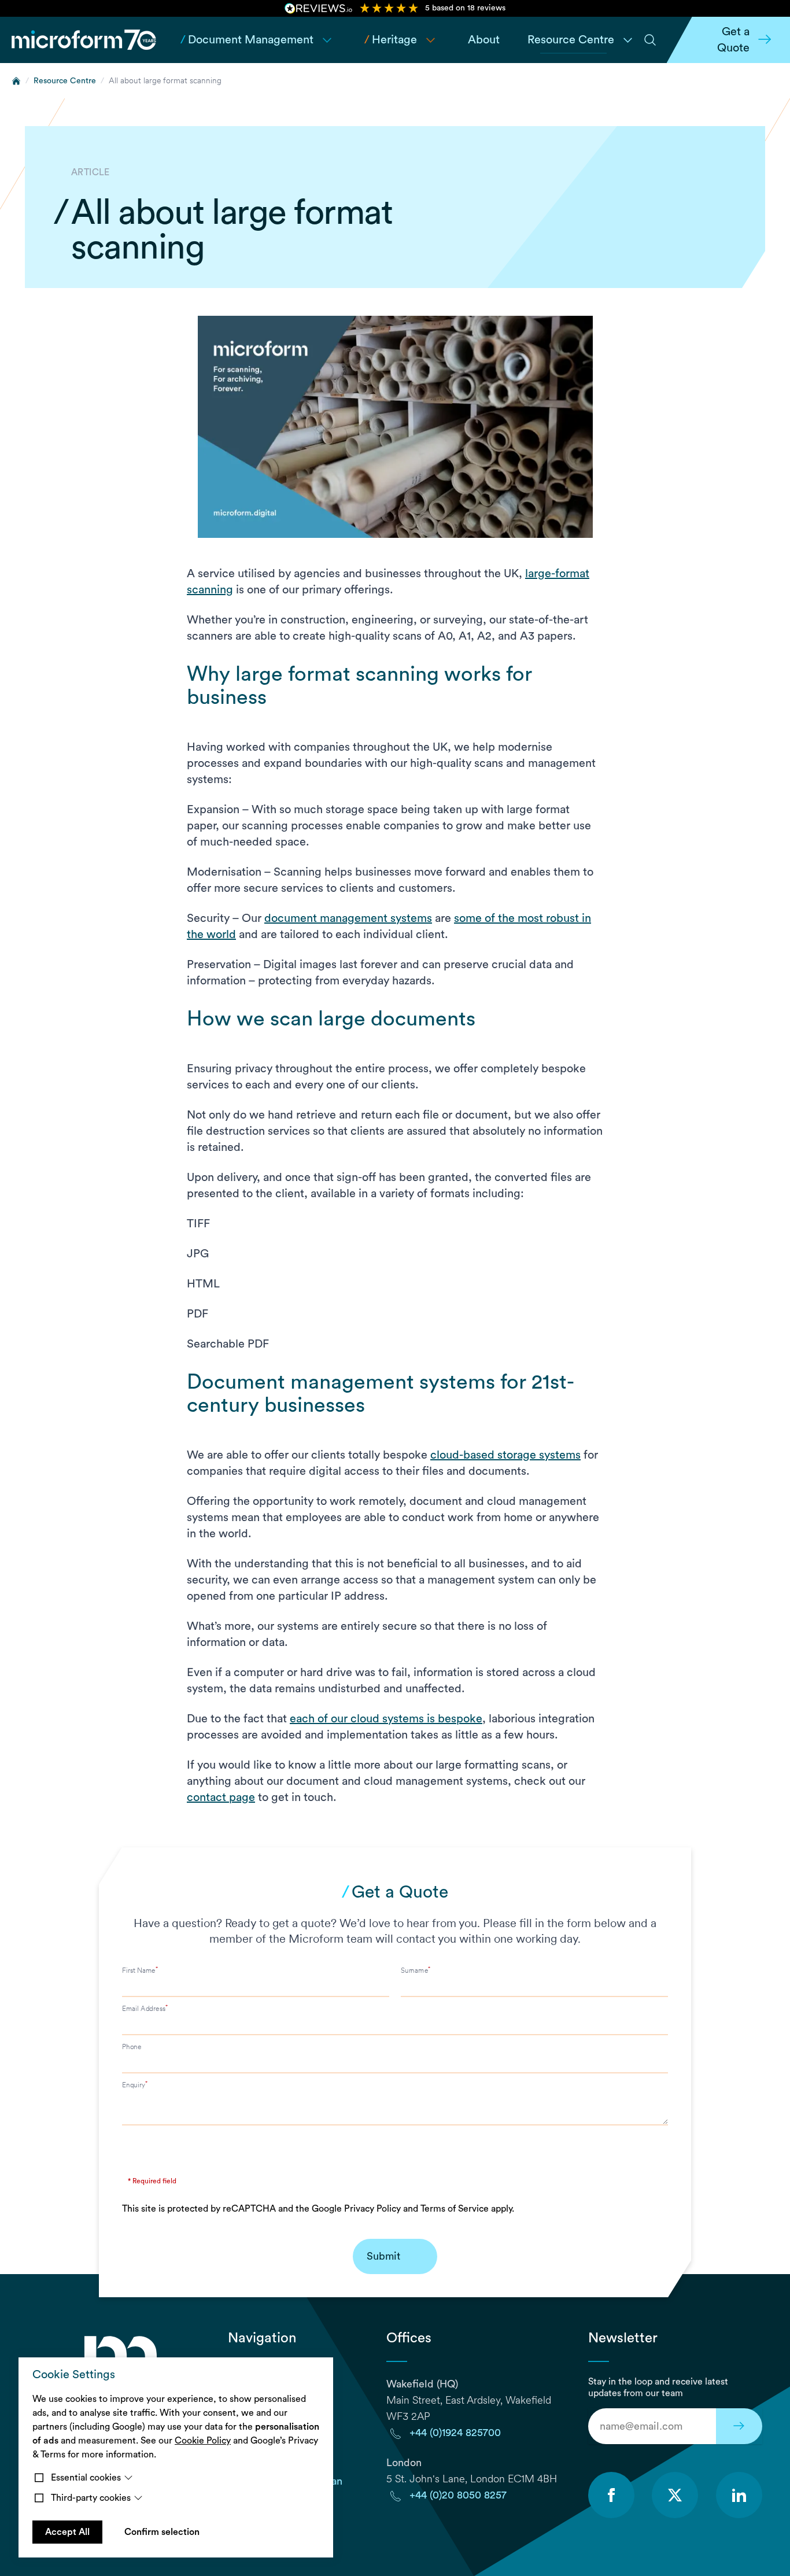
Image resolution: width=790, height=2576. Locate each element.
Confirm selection (162, 2532)
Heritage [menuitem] (391, 40)
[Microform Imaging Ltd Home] (84, 40)
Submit (383, 2256)
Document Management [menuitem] (247, 40)
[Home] (16, 81)
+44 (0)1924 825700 (455, 2433)
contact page (221, 1798)
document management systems (348, 918)
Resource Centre (65, 81)
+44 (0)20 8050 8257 (458, 2495)
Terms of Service (455, 2209)
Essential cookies (86, 2478)
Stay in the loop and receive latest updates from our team (658, 2387)
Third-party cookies (91, 2498)
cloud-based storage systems (505, 1455)
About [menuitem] (484, 40)
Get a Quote (733, 40)
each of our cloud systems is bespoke (386, 1719)
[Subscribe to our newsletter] (739, 2426)
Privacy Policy (372, 2209)
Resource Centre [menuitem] (571, 40)
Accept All (67, 2532)
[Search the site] (650, 40)
